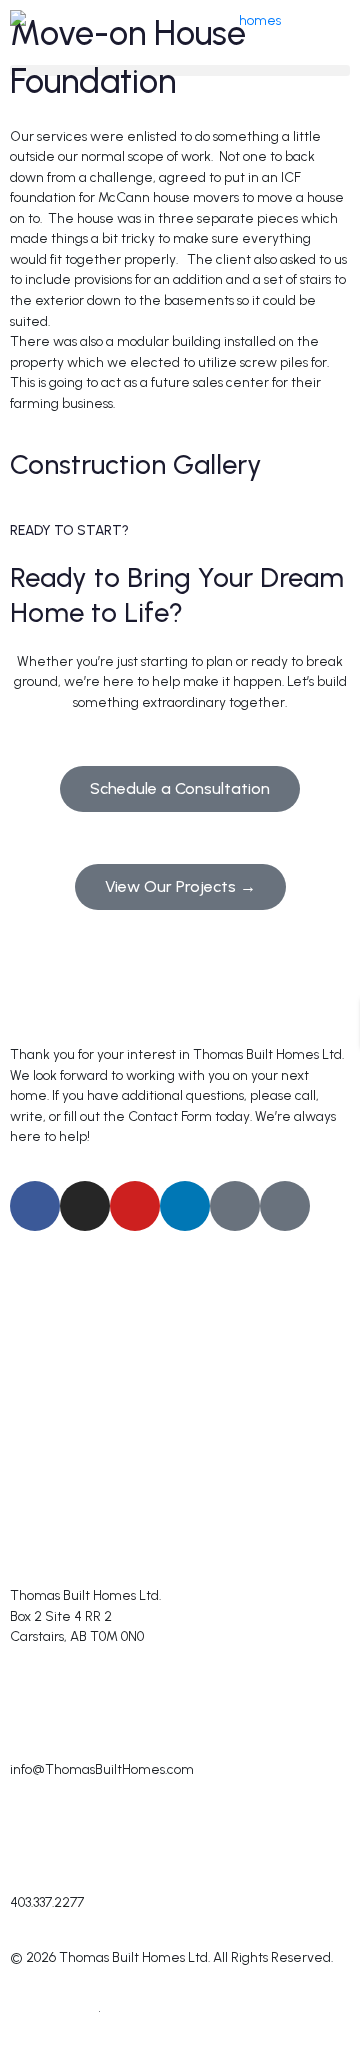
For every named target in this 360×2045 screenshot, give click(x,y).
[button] (180, 70)
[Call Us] (35, 1839)
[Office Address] (35, 1532)
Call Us (31, 1877)
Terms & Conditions (167, 2011)
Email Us (36, 1744)
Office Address (57, 1570)
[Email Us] (35, 1706)
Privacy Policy (51, 2011)
